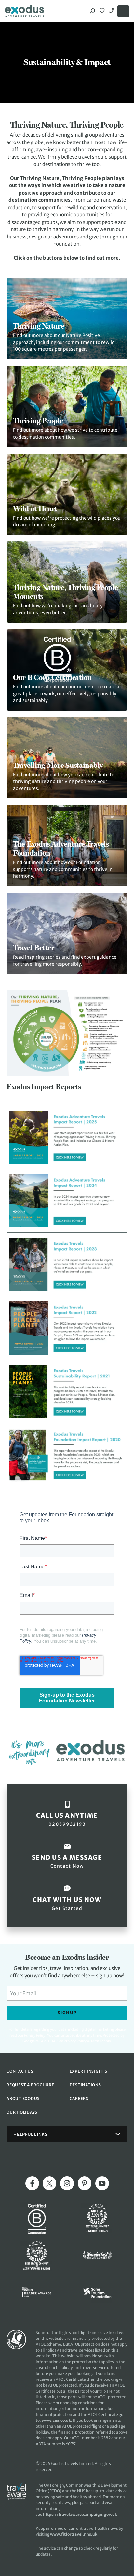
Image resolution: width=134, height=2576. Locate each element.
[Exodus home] (24, 11)
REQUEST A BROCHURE (30, 2085)
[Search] (92, 11)
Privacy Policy (75, 2041)
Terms (96, 2041)
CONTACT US (20, 2071)
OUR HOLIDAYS (22, 2112)
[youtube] (102, 2183)
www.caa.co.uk (56, 2420)
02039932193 (112, 11)
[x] (49, 2183)
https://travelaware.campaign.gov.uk (80, 2514)
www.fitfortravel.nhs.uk (74, 2534)
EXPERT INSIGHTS (88, 2071)
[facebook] (32, 2183)
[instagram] (67, 2183)
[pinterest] (85, 2183)
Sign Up (67, 2013)
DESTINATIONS (85, 2085)
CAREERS (79, 2099)
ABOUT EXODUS (23, 2099)
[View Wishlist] (103, 11)
